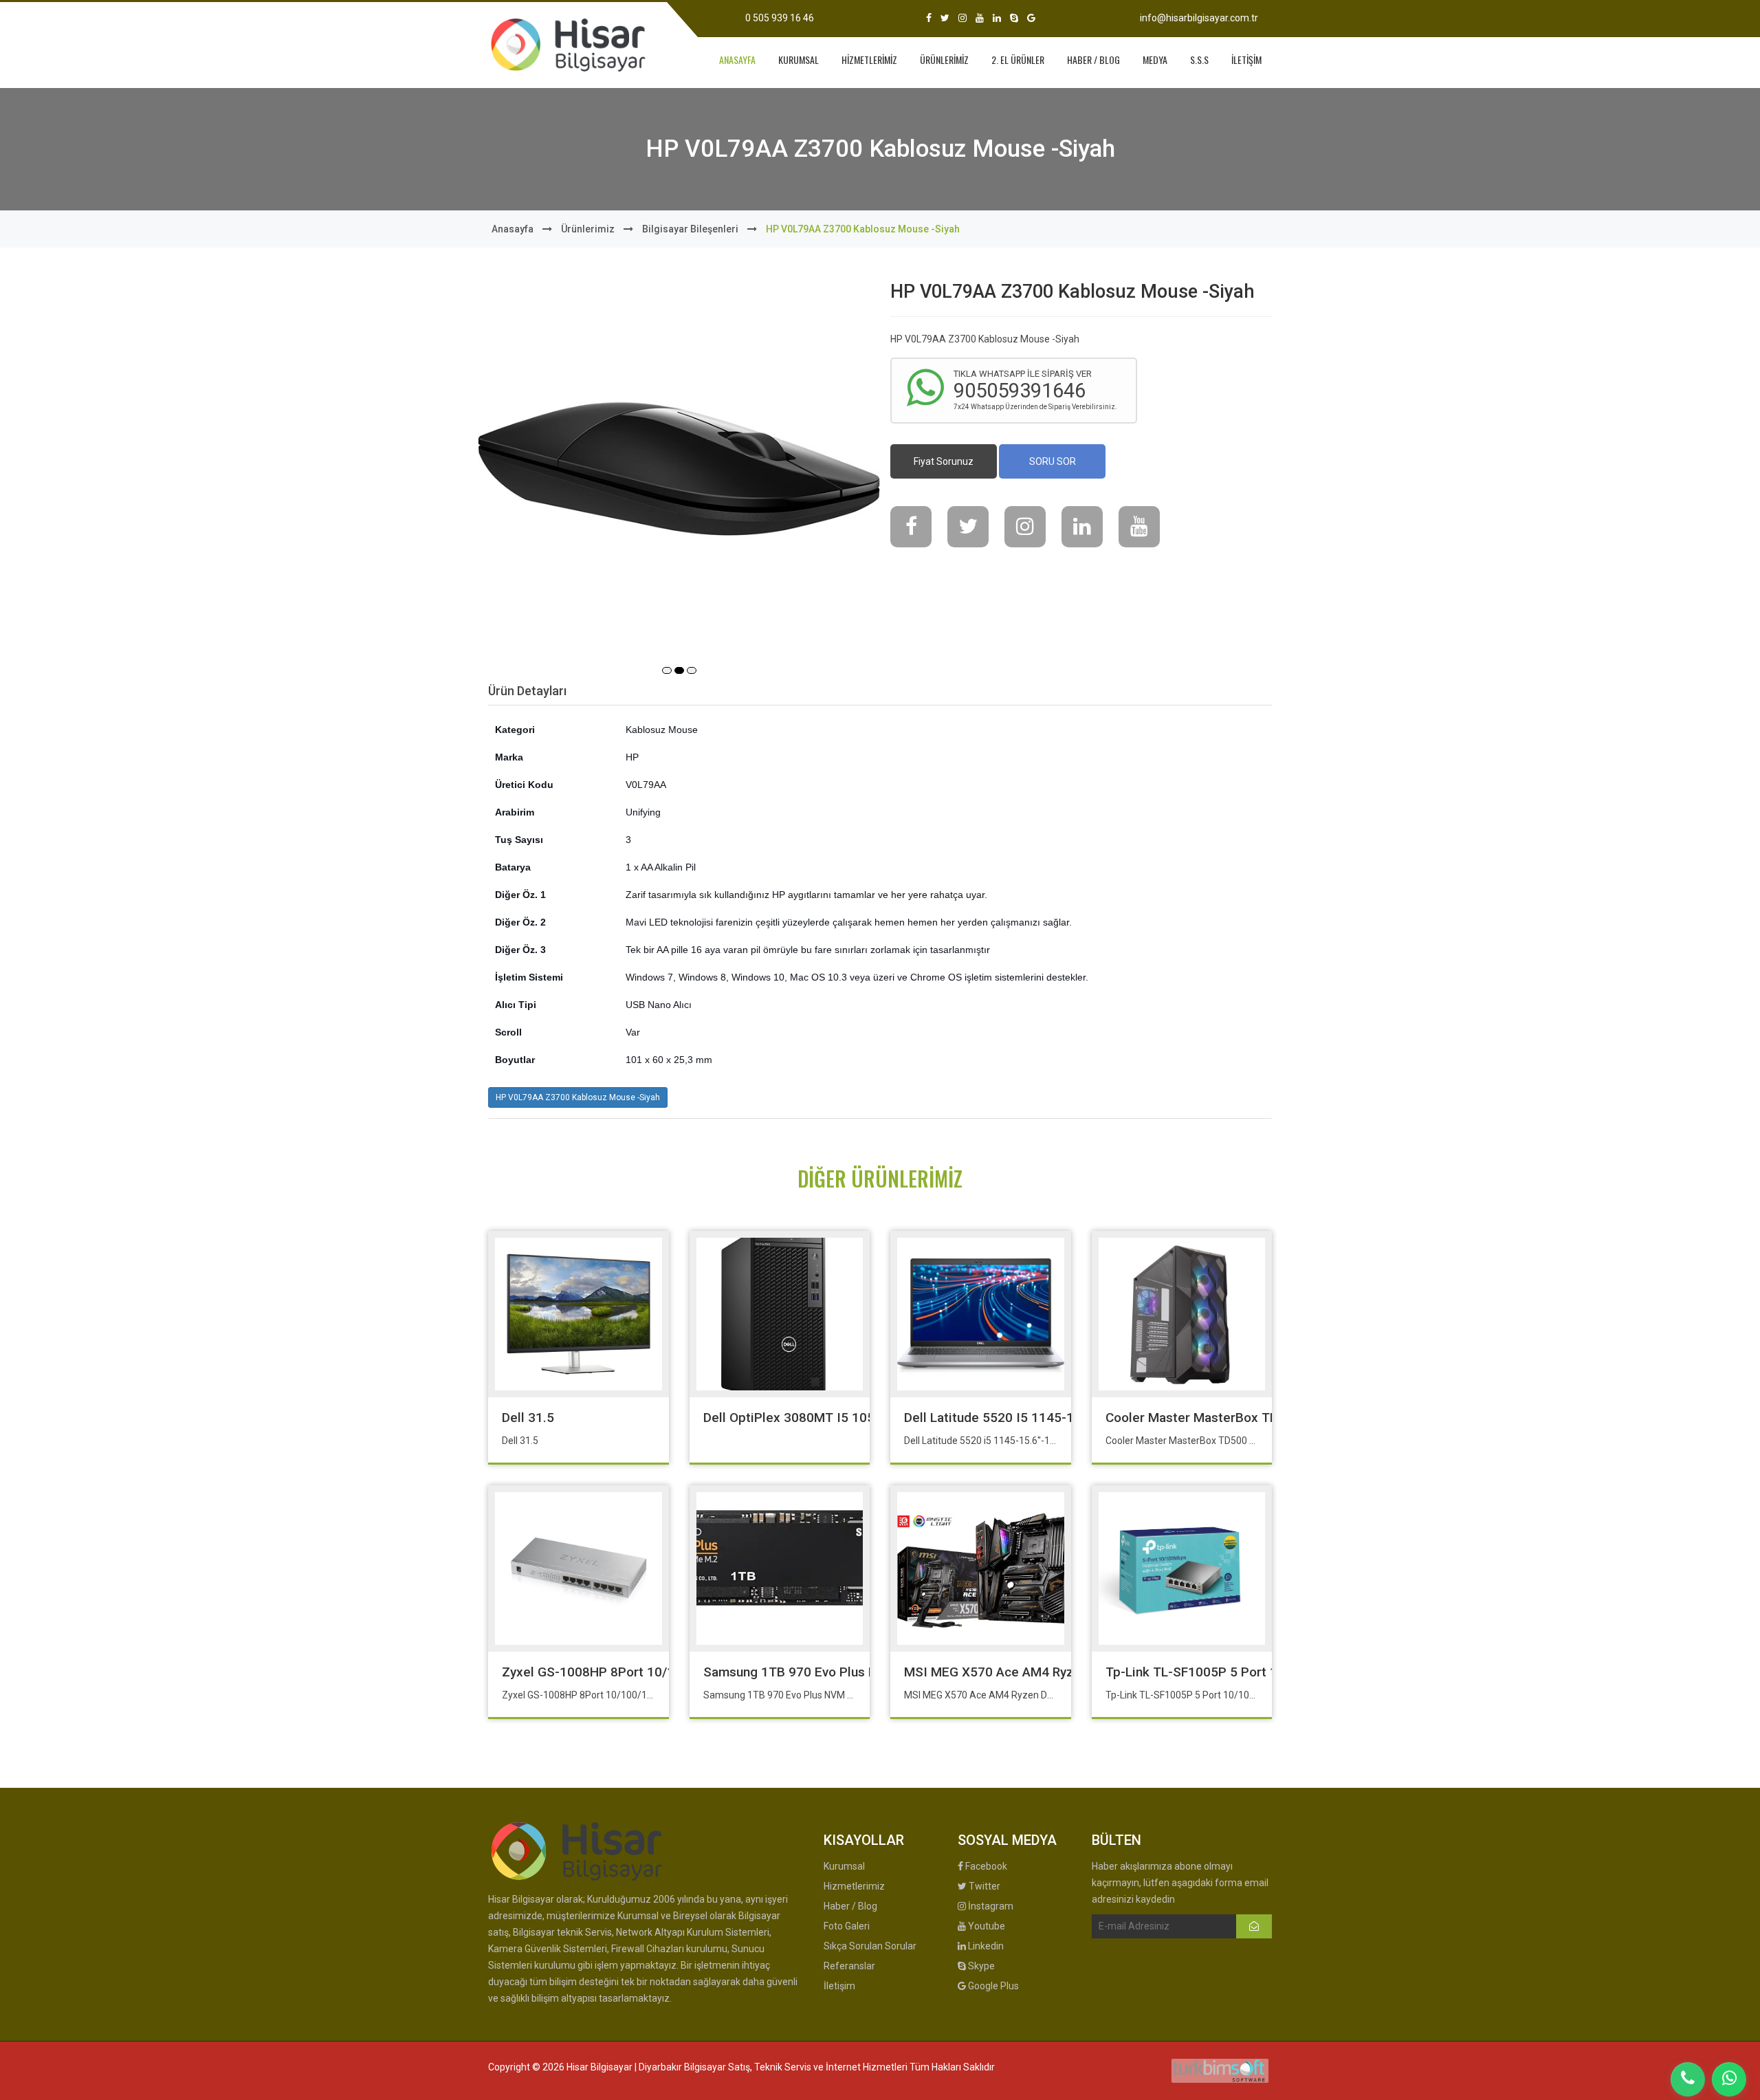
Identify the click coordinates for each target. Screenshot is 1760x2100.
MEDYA (1155, 59)
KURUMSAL (799, 59)
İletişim (839, 1986)
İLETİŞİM (1246, 59)
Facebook (985, 1866)
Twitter (983, 1886)
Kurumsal (844, 1866)
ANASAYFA (737, 59)
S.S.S (1199, 59)
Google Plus (992, 1986)
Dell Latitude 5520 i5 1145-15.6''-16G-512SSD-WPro (1060, 1418)
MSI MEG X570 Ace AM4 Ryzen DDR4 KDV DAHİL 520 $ (1066, 1672)
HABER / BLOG (1093, 59)
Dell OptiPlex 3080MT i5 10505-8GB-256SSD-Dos (851, 1418)
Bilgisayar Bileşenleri (690, 229)
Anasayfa (513, 229)
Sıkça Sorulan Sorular (870, 1946)
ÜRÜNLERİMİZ (944, 59)
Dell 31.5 (528, 1418)
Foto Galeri (847, 1926)
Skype (980, 1966)
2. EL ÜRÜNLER (1018, 59)
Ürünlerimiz (588, 229)
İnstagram (990, 1906)
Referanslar (849, 1966)
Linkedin (985, 1946)
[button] (667, 670)
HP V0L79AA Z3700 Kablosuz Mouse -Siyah (578, 1097)
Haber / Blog (850, 1906)
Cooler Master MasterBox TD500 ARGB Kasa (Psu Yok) (1267, 1418)
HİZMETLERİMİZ (869, 59)
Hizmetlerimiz (854, 1886)
